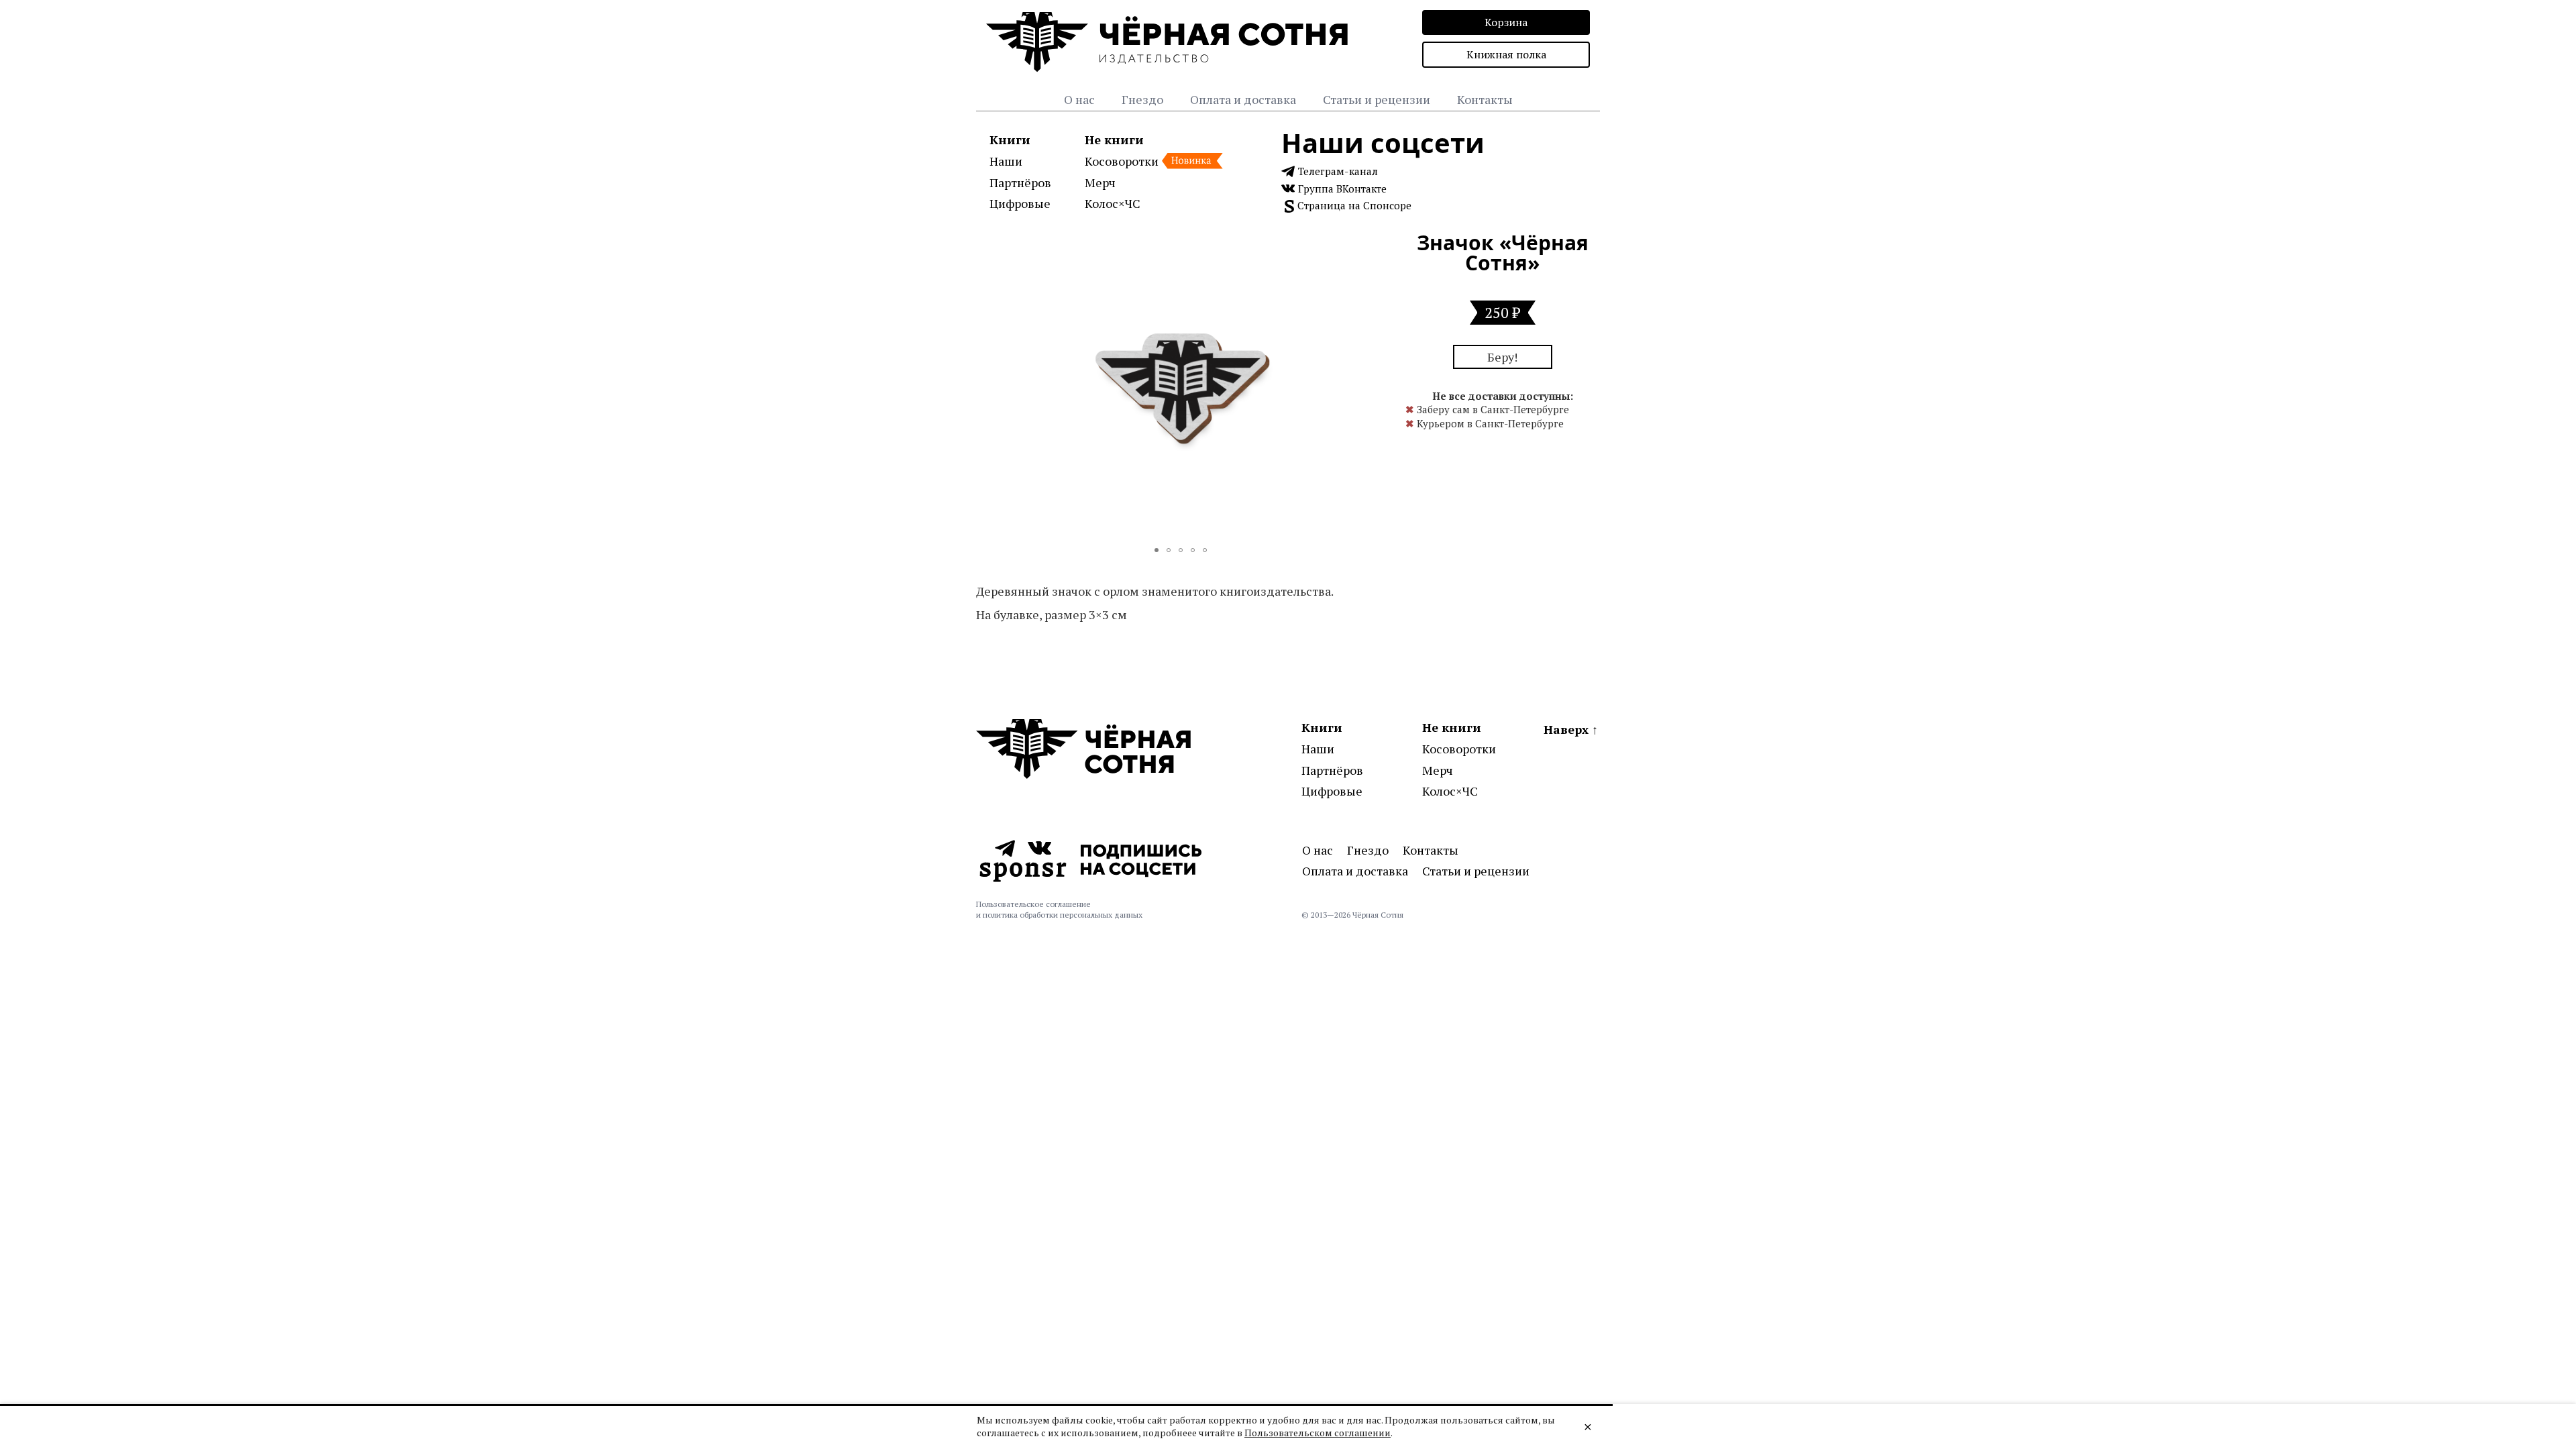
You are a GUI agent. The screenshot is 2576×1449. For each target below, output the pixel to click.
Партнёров (1020, 182)
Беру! (1502, 357)
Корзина (1506, 22)
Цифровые (1020, 203)
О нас (1079, 99)
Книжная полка (1506, 54)
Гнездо (1142, 99)
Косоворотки (1122, 161)
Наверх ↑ (1571, 729)
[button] (1373, 245)
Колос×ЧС (1113, 203)
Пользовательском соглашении (1318, 1433)
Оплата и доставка (1243, 99)
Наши (1006, 161)
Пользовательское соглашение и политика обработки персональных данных (1059, 909)
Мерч (1100, 182)
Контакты (1485, 99)
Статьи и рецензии (1377, 99)
